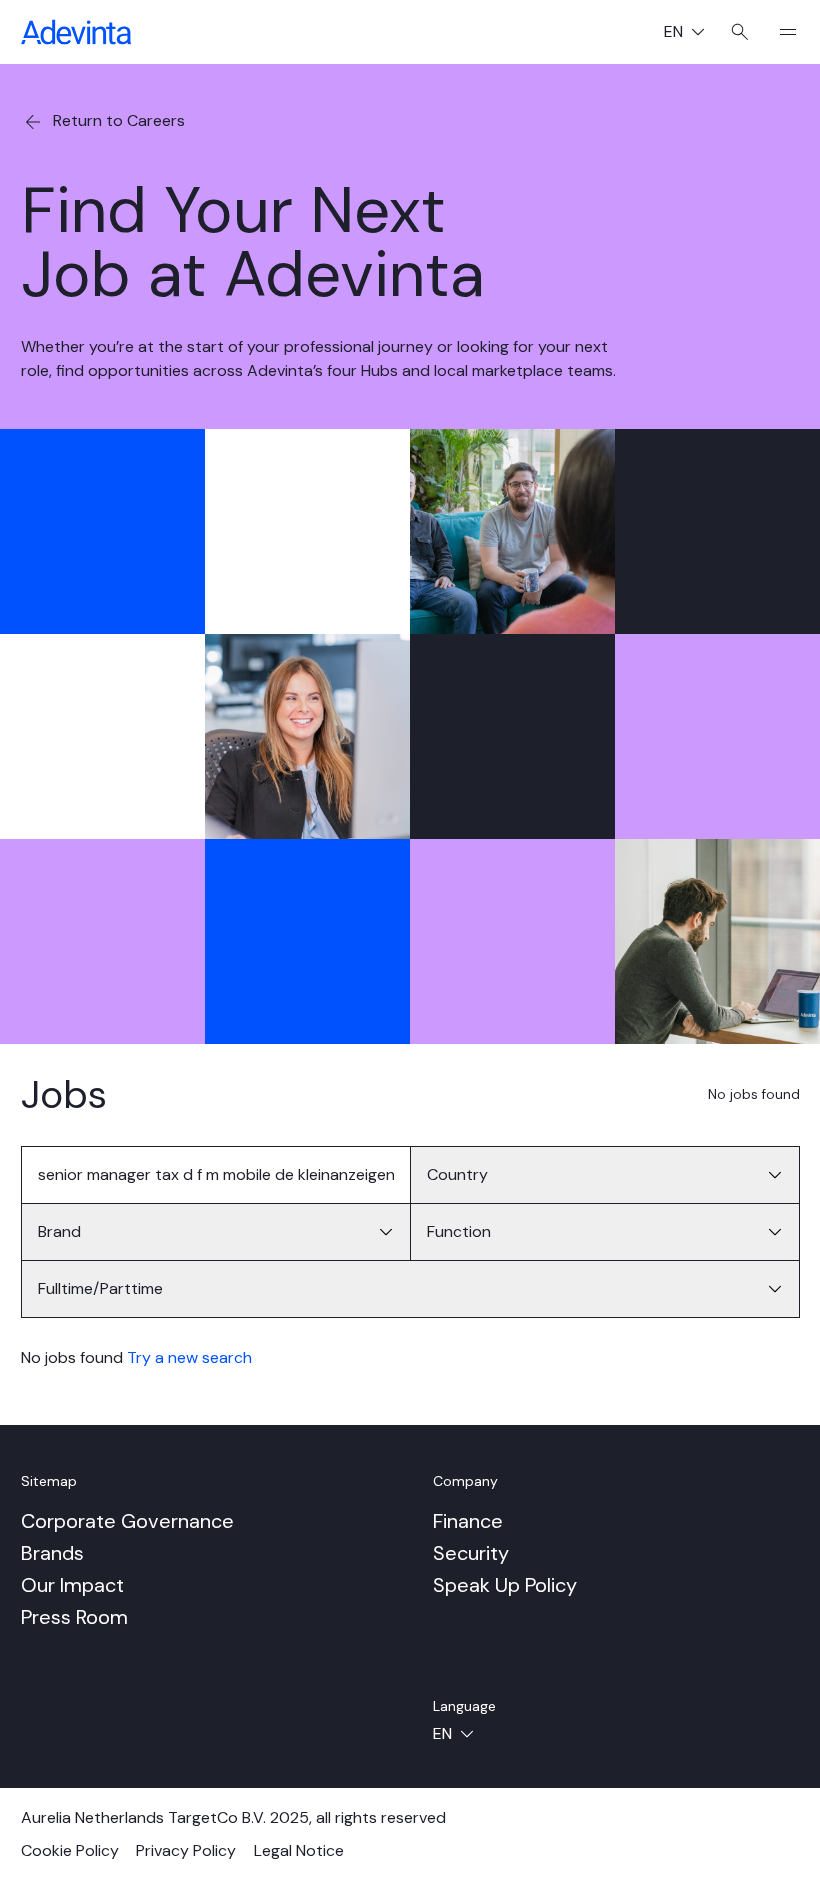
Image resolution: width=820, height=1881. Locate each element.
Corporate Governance (127, 1521)
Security (471, 1553)
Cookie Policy (70, 1850)
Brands (52, 1553)
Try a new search (189, 1357)
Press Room (74, 1617)
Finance (468, 1521)
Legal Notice (299, 1850)
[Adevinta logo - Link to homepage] (76, 32)
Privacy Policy (186, 1850)
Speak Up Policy (505, 1585)
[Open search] (740, 32)
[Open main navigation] (780, 32)
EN (692, 33)
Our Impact (72, 1585)
